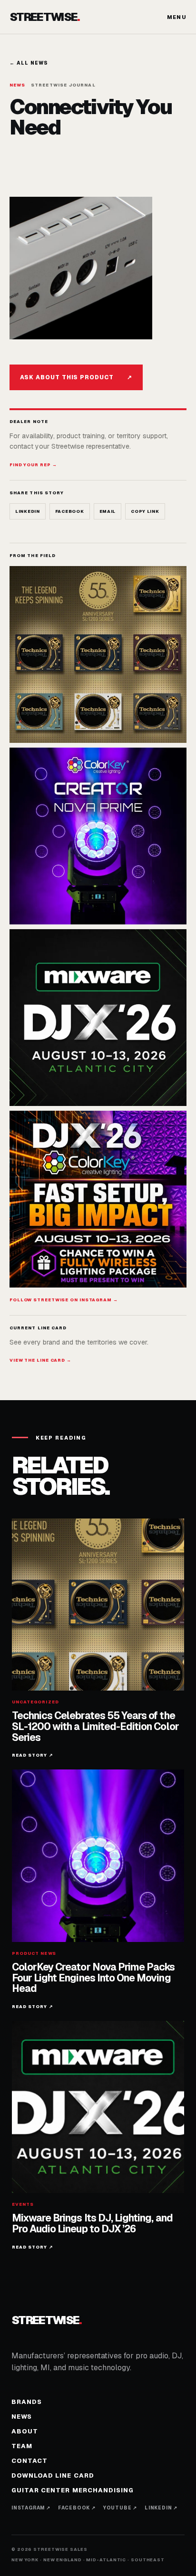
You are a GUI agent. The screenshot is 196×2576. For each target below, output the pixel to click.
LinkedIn (28, 511)
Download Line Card (53, 2475)
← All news (29, 63)
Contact (29, 2461)
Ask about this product (76, 377)
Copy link (145, 511)
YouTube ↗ (120, 2508)
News (22, 2417)
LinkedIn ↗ (161, 2508)
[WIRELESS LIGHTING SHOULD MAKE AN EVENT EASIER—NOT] (98, 1199)
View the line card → (40, 1360)
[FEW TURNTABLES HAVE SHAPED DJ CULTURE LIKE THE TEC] (98, 654)
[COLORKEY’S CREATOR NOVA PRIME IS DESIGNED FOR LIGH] (98, 836)
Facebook (70, 511)
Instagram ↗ (31, 2508)
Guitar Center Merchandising (73, 2490)
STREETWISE (45, 17)
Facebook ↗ (77, 2508)
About (25, 2431)
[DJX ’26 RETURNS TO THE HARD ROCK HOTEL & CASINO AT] (98, 1018)
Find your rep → (33, 465)
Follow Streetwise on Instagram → (64, 1300)
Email (108, 511)
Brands (27, 2402)
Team (22, 2446)
